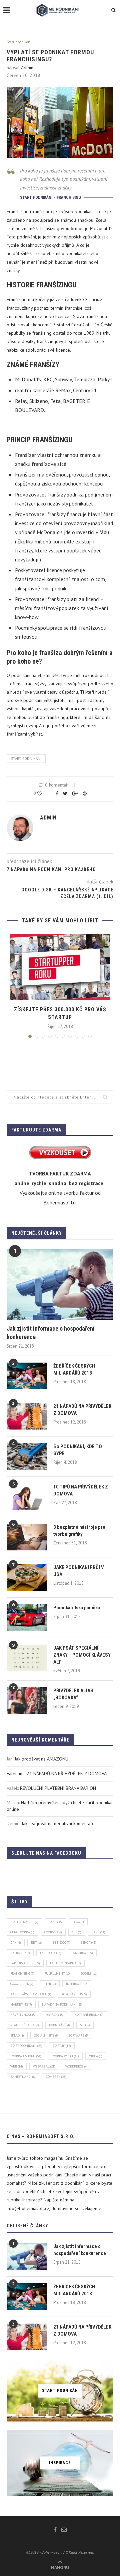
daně (98, 1932)
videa (96, 2056)
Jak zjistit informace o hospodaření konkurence (51, 1333)
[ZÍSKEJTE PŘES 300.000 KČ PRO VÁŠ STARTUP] (60, 967)
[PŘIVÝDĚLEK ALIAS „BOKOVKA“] (27, 1701)
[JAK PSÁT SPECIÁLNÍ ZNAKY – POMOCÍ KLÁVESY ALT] (27, 1658)
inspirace (77, 1984)
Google (89, 1973)
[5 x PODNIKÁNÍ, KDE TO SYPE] (27, 1456)
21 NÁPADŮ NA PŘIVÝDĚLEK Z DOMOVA (82, 1410)
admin (27, 68)
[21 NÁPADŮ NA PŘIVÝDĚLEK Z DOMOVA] (27, 1416)
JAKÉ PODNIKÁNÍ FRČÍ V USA (79, 1571)
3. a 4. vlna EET (24, 1922)
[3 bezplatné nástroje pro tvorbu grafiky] (27, 1537)
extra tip (20, 1953)
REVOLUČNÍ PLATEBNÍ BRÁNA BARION (58, 1788)
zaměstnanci (23, 2077)
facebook (51, 1953)
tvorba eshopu (26, 2056)
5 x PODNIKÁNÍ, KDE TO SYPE (78, 1450)
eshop (88, 1942)
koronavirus (74, 1994)
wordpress (76, 2066)
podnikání (59, 2025)
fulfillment (57, 1973)
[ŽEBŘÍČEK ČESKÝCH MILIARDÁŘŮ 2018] (27, 1376)
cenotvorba (22, 1932)
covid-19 (53, 1932)
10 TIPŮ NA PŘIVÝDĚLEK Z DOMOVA (81, 1490)
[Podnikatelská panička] (27, 1618)
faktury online (25, 1963)
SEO (85, 2025)
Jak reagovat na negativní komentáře (58, 1823)
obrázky (55, 2015)
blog (78, 1922)
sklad (17, 2035)
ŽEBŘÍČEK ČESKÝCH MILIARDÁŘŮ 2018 (74, 1369)
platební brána (89, 2015)
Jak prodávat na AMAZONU (41, 1759)
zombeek (56, 2077)
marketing (21, 2004)
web (17, 2066)
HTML (50, 1984)
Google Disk (22, 1984)
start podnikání (26, 759)
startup (62, 2046)
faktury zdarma (65, 1963)
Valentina (16, 1773)
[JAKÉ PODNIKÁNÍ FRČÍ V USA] (27, 1577)
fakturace (82, 1953)
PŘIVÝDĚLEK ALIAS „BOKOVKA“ (73, 1694)
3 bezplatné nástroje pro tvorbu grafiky (79, 1531)
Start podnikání (19, 42)
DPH (16, 1942)
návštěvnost (23, 2015)
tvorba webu (65, 2056)
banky (55, 1922)
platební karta (25, 2025)
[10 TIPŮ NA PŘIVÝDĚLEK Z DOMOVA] (27, 1497)
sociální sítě (46, 2035)
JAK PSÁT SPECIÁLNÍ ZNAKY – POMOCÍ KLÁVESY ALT (82, 1655)
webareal (44, 2066)
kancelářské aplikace (31, 1994)
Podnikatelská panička (77, 1608)
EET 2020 (61, 1942)
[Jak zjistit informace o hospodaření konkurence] (60, 1285)
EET (37, 1942)
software (79, 2035)
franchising (22, 1973)
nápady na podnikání (62, 2004)
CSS (77, 1932)
